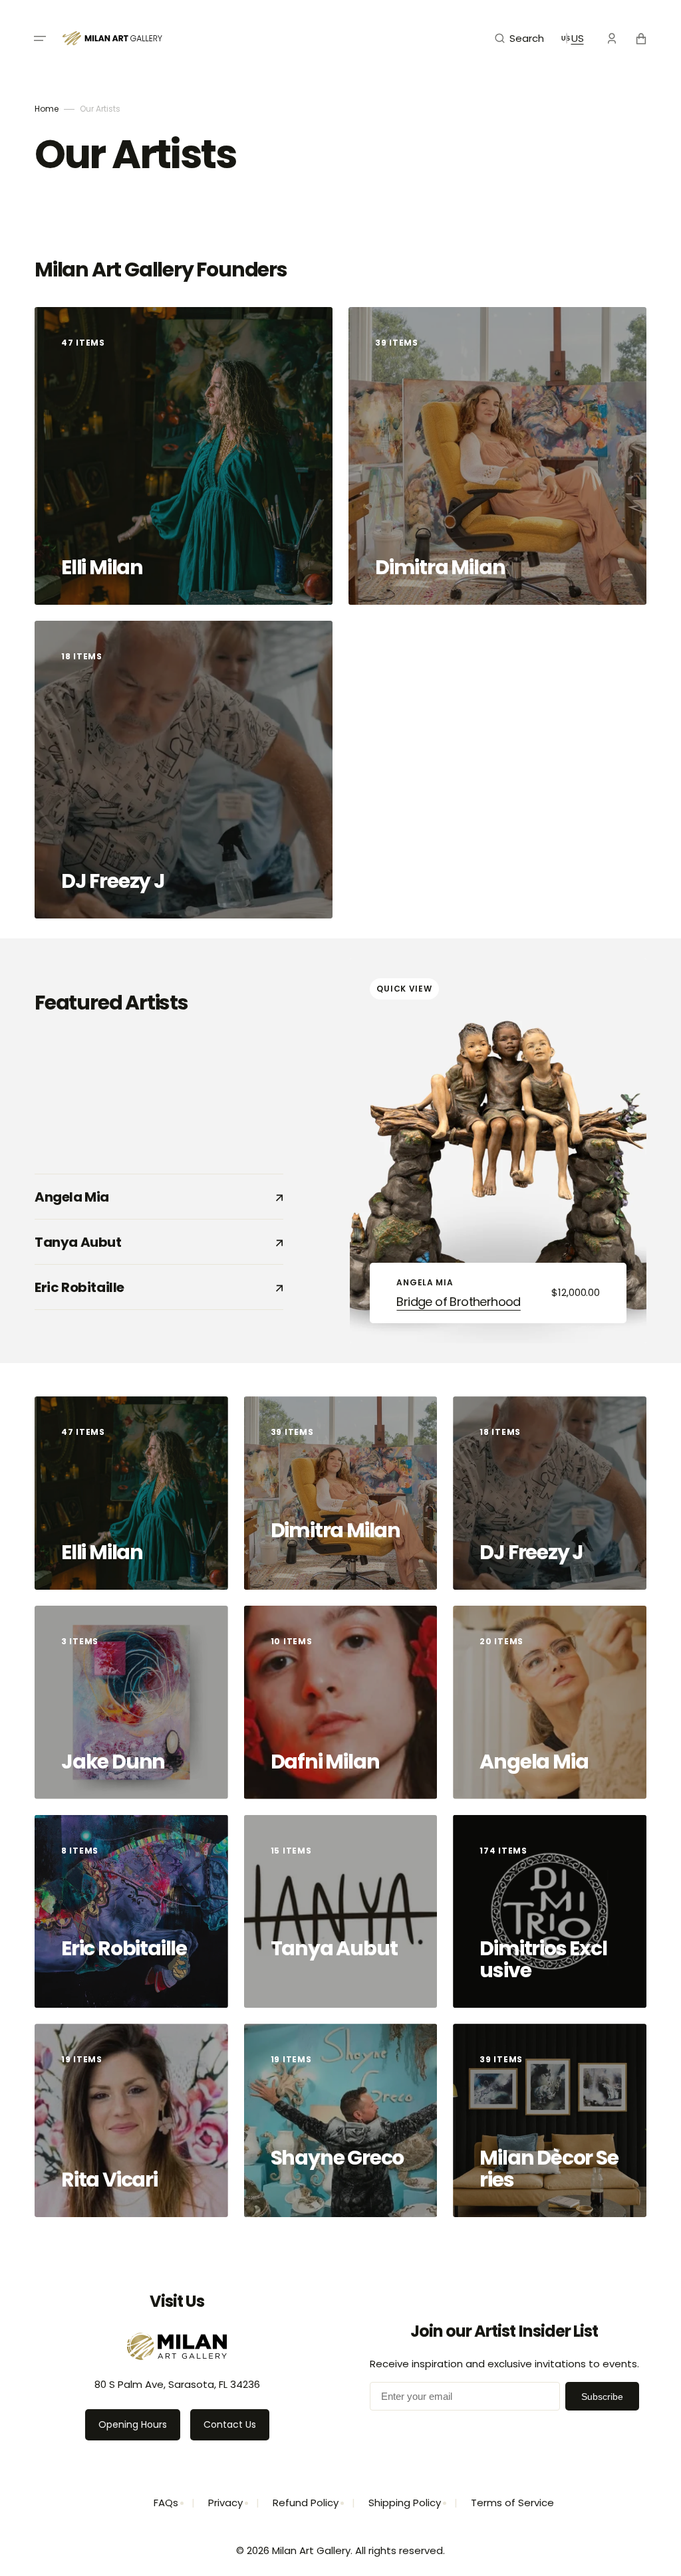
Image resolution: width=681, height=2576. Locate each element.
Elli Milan (104, 567)
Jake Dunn (115, 1762)
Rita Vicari (111, 2180)
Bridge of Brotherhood (458, 1302)
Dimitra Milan (442, 567)
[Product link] (498, 1151)
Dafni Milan (327, 1762)
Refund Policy (306, 2503)
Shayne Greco (338, 2158)
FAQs (166, 2503)
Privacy (225, 2503)
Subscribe (602, 2397)
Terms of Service (512, 2503)
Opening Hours (133, 2424)
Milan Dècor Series (549, 2169)
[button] (40, 39)
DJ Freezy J (115, 881)
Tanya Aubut (148, 1242)
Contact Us (230, 2424)
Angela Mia (148, 1197)
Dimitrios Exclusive (543, 1959)
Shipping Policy (405, 2503)
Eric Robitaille (148, 1287)
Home (47, 109)
